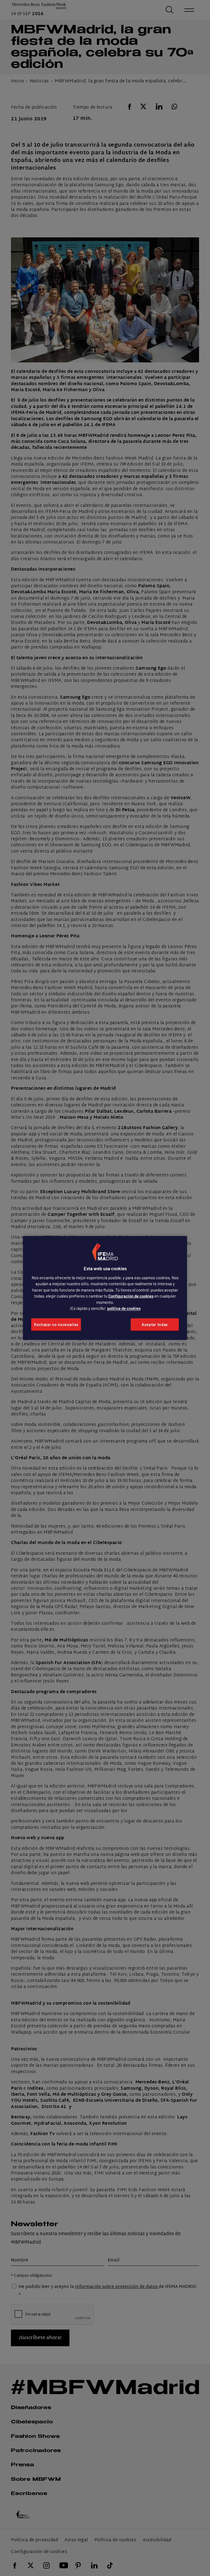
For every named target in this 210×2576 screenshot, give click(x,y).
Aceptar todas (155, 1325)
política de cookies (124, 1308)
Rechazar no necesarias (56, 1325)
